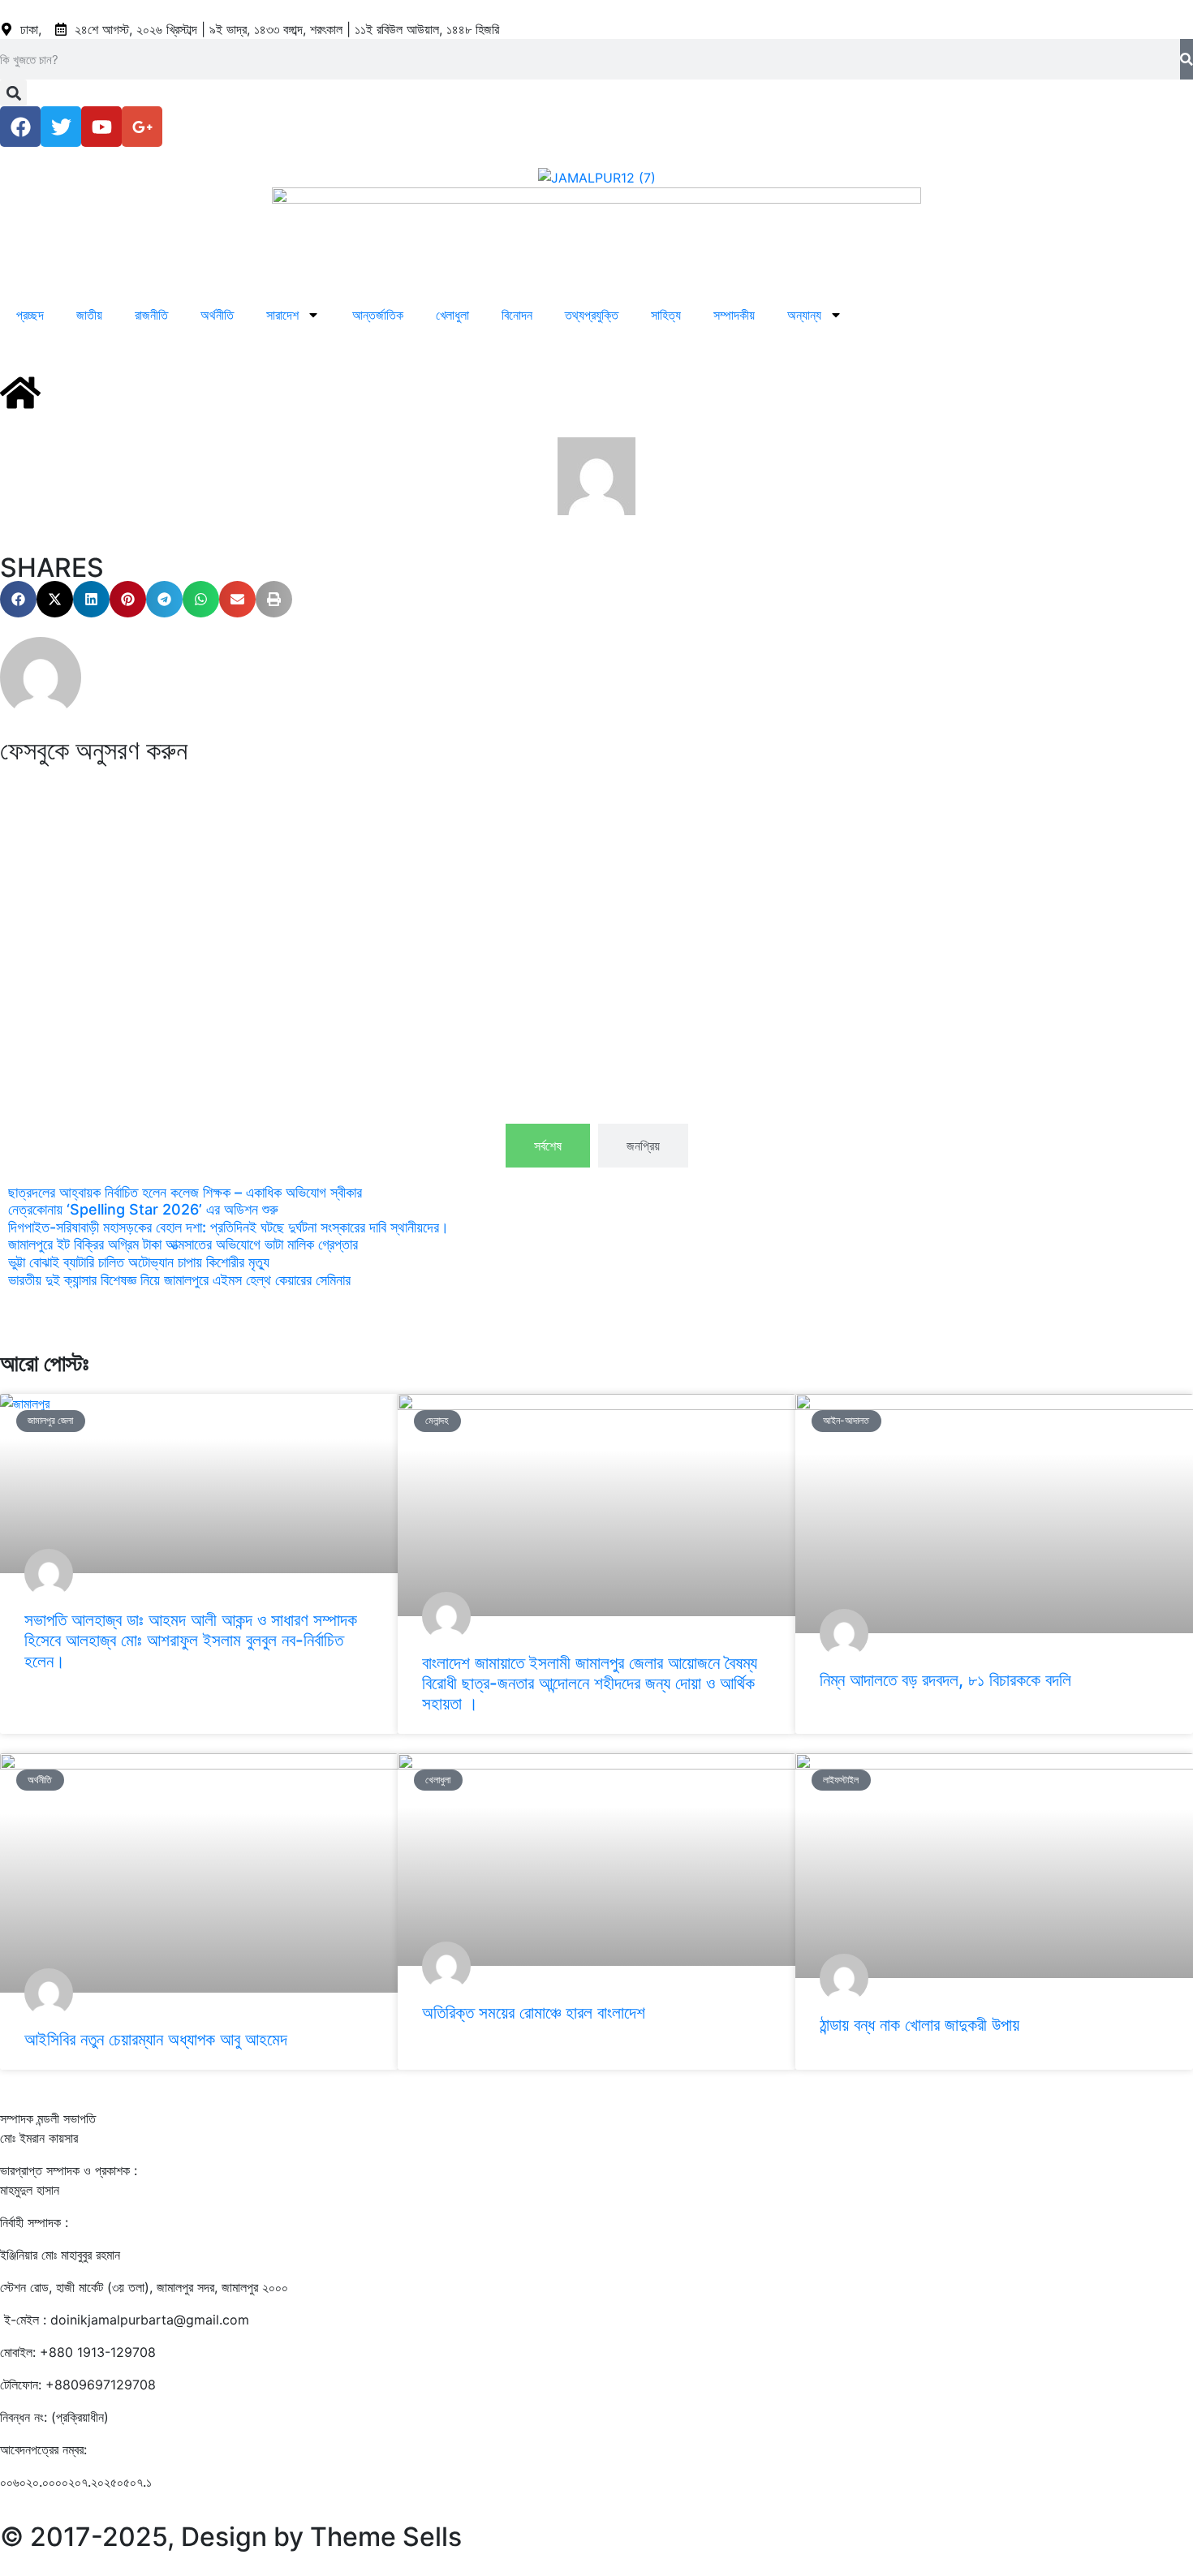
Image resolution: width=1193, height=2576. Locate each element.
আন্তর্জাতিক (378, 315)
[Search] (1187, 59)
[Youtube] (101, 127)
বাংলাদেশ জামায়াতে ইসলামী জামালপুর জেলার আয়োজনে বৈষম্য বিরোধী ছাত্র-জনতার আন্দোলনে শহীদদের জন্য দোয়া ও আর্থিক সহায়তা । (590, 1683)
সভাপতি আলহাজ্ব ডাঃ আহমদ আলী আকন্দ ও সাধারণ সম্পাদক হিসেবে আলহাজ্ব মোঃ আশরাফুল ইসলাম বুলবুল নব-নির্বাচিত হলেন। (191, 1640)
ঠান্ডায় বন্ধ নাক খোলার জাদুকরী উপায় (920, 2025)
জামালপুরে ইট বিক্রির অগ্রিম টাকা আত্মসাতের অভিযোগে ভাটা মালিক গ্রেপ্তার (183, 1244)
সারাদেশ (282, 315)
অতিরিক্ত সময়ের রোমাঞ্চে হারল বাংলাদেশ (534, 2013)
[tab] (548, 1146)
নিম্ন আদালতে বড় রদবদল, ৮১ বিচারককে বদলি (945, 1680)
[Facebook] (20, 127)
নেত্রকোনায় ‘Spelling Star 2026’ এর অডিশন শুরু (143, 1209)
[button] (13, 93)
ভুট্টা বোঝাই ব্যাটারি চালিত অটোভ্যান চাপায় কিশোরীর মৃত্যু (139, 1262)
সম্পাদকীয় (734, 315)
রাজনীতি (151, 315)
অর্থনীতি (217, 315)
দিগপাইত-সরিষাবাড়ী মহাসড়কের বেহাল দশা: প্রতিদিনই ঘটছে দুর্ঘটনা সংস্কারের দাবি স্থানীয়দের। (228, 1227)
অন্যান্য (804, 315)
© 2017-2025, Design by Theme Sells (231, 2537)
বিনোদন (517, 315)
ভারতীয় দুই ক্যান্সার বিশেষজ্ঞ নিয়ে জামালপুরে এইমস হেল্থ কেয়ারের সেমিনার (179, 1280)
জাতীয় (89, 315)
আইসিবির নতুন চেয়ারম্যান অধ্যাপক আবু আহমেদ (156, 2039)
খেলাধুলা (452, 315)
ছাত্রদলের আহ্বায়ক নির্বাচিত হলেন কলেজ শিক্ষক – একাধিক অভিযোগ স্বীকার (185, 1192)
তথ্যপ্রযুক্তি (592, 315)
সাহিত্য (666, 315)
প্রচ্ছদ (30, 315)
